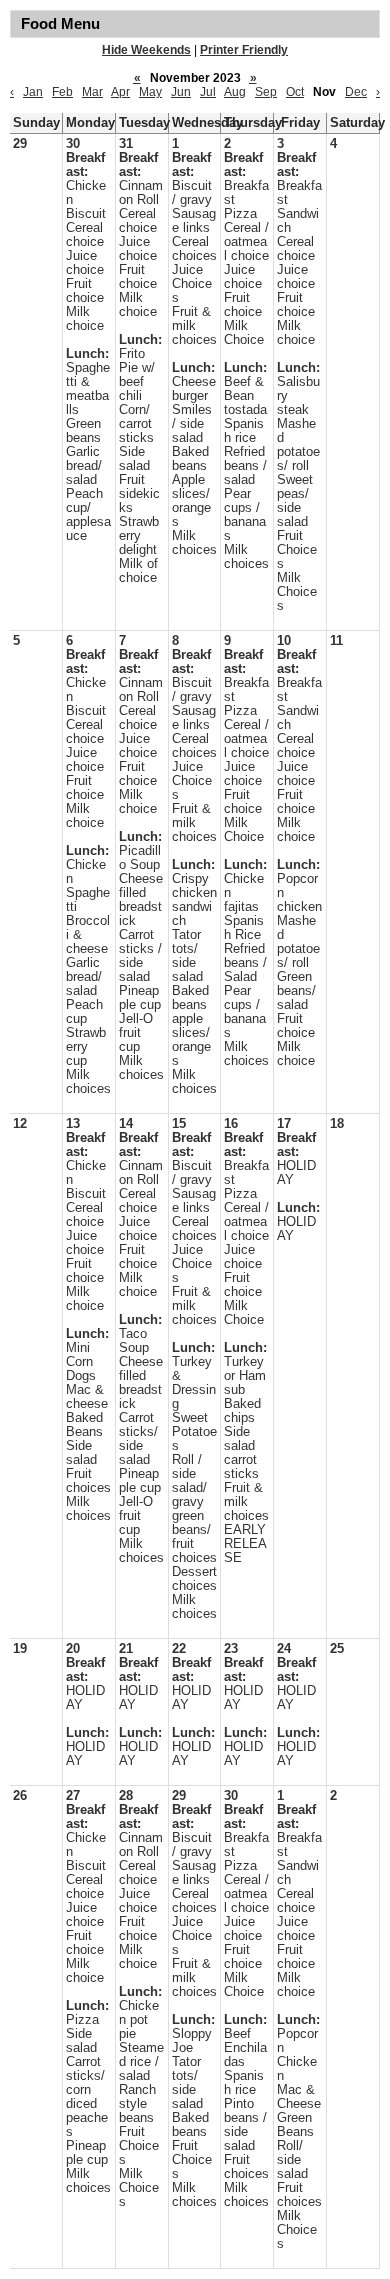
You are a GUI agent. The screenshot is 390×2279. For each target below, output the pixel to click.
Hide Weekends (146, 50)
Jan (33, 92)
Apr (120, 92)
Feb (62, 92)
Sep (266, 92)
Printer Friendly (244, 50)
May (150, 92)
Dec (356, 92)
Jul (208, 92)
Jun (181, 92)
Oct (295, 92)
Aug (235, 92)
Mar (92, 92)
